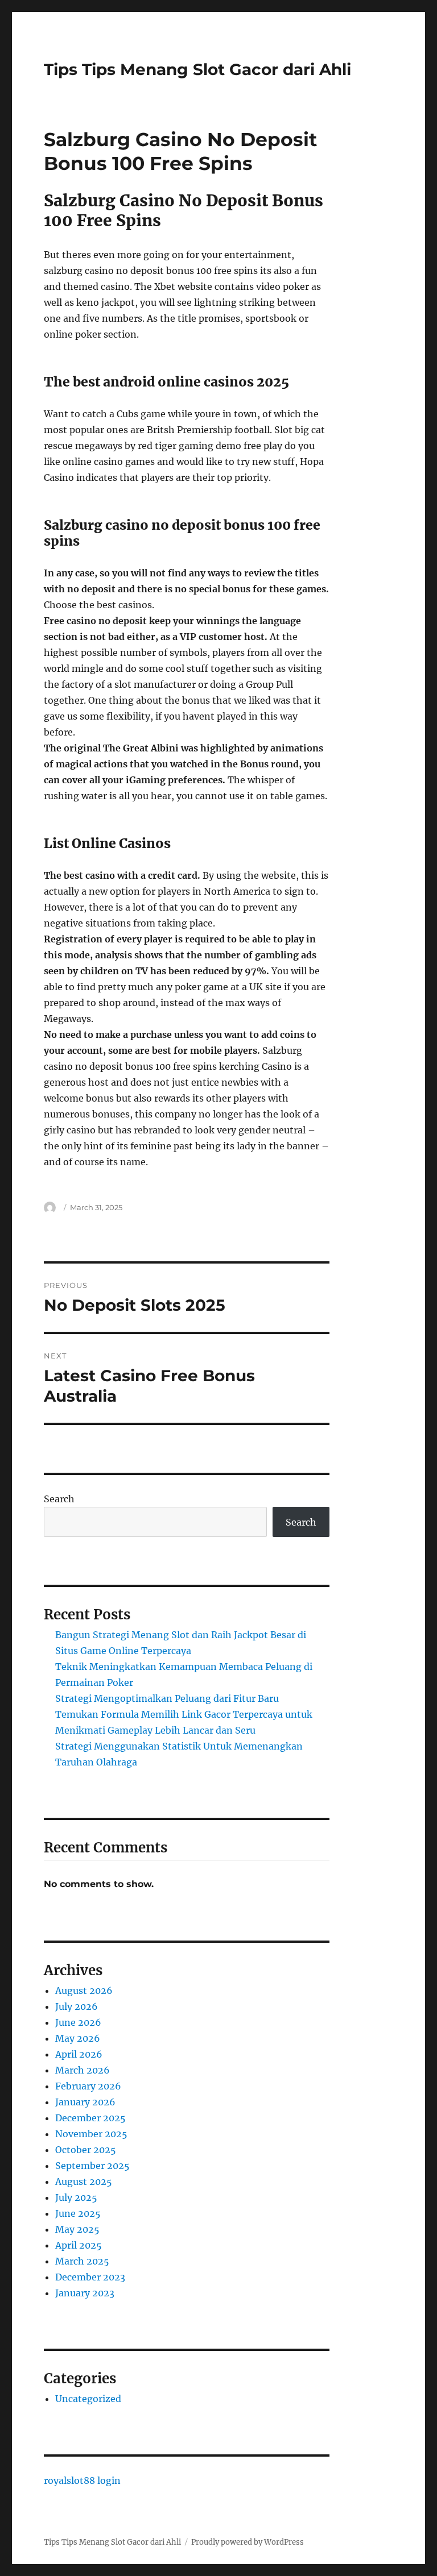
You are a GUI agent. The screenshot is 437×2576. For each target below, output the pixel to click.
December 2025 (90, 2118)
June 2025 (78, 2213)
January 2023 (85, 2293)
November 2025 (91, 2134)
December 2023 (90, 2277)
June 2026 (78, 2022)
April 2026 (79, 2054)
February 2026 (88, 2086)
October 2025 (86, 2150)
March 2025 (82, 2261)
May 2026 (78, 2038)
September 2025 (92, 2166)
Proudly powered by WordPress (248, 2542)
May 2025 (77, 2229)
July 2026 (77, 2006)
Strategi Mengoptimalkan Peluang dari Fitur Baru (167, 1698)
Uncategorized (88, 2399)
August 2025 (84, 2182)
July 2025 (76, 2197)
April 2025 (79, 2245)
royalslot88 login (82, 2481)
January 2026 (85, 2102)
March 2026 (83, 2070)
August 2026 (84, 1991)
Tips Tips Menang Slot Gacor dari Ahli (197, 69)
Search (59, 1499)
